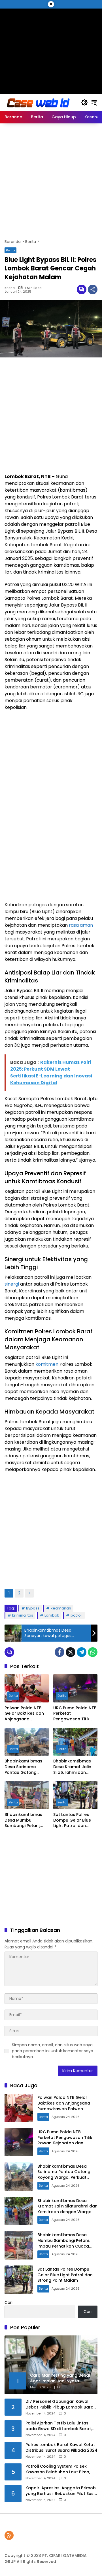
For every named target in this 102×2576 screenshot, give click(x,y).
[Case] (39, 102)
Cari (8, 2302)
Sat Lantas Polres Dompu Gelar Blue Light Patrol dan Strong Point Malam (74, 1820)
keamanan (61, 1608)
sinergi (12, 1284)
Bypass (33, 1608)
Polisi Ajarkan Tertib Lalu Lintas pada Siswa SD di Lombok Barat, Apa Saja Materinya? (59, 2426)
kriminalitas (23, 1615)
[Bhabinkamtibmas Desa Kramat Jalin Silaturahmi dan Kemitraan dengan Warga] (75, 1742)
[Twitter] (71, 1652)
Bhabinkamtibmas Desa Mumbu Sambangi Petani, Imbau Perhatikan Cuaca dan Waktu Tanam (23, 1820)
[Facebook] (59, 1652)
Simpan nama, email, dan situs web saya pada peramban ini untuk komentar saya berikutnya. (53, 2051)
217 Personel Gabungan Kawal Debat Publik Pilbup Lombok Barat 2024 (60, 2404)
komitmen (47, 1364)
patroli (76, 1615)
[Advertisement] (51, 48)
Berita (10, 250)
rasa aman (81, 925)
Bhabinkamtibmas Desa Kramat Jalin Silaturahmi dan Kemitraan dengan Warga (73, 1767)
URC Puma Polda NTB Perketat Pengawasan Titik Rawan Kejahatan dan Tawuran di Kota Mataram (75, 1714)
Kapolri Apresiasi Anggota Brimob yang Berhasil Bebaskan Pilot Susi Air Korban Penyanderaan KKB (61, 2491)
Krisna (10, 288)
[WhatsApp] (93, 1652)
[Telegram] (82, 1652)
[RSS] (9, 2535)
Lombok (52, 1615)
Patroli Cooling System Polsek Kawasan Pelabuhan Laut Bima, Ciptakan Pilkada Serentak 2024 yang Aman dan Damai (59, 2469)
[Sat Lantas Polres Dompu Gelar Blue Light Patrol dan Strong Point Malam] (75, 1795)
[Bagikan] (93, 289)
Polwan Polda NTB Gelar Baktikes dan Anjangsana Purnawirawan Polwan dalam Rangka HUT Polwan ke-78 (25, 1714)
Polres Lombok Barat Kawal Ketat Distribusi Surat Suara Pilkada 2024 (61, 2448)
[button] (84, 102)
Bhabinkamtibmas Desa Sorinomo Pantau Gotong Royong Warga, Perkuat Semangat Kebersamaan (24, 1767)
